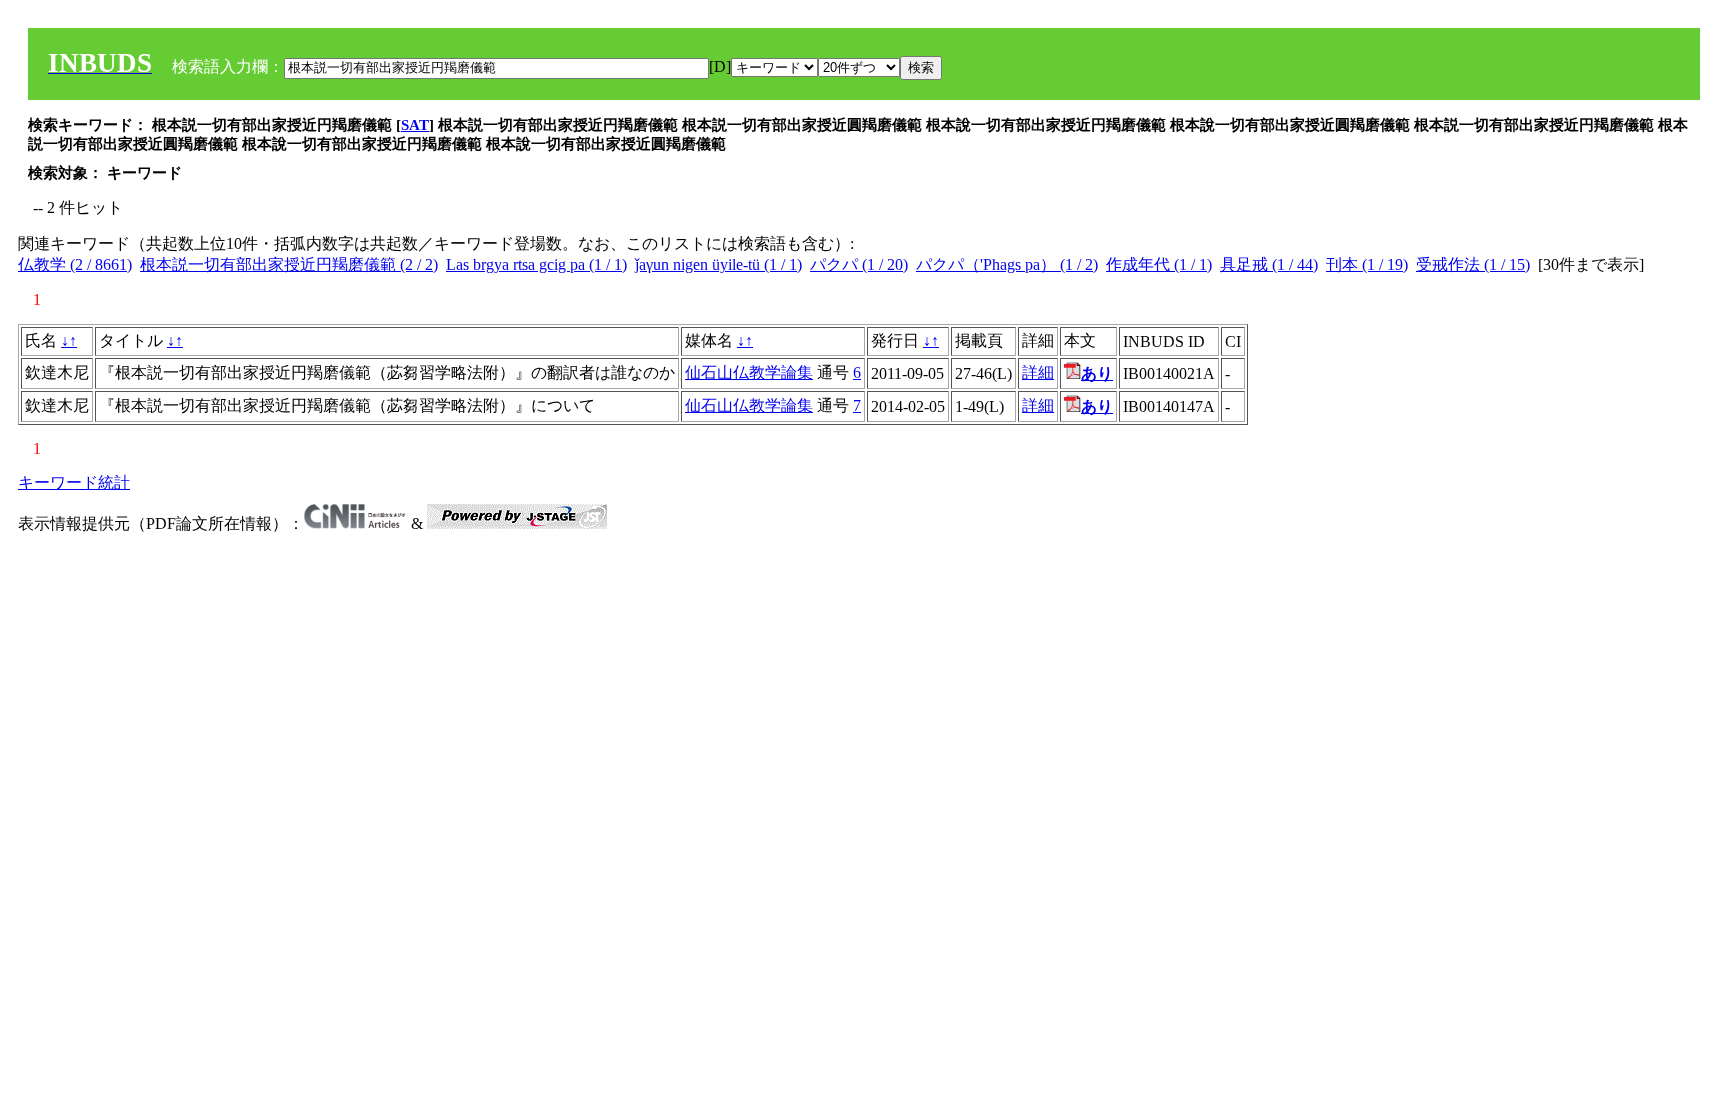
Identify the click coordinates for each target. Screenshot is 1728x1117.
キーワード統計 (74, 482)
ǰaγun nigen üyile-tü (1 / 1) (718, 264)
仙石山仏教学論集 (749, 372)
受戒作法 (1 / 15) (1473, 264)
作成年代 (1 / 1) (1159, 264)
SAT (415, 125)
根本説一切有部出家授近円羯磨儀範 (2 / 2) (289, 264)
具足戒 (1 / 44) (1269, 264)
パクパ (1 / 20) (859, 264)
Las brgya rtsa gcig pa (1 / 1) (536, 264)
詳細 (1038, 372)
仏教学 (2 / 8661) (75, 264)
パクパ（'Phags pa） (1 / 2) (1007, 264)
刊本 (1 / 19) (1367, 264)
